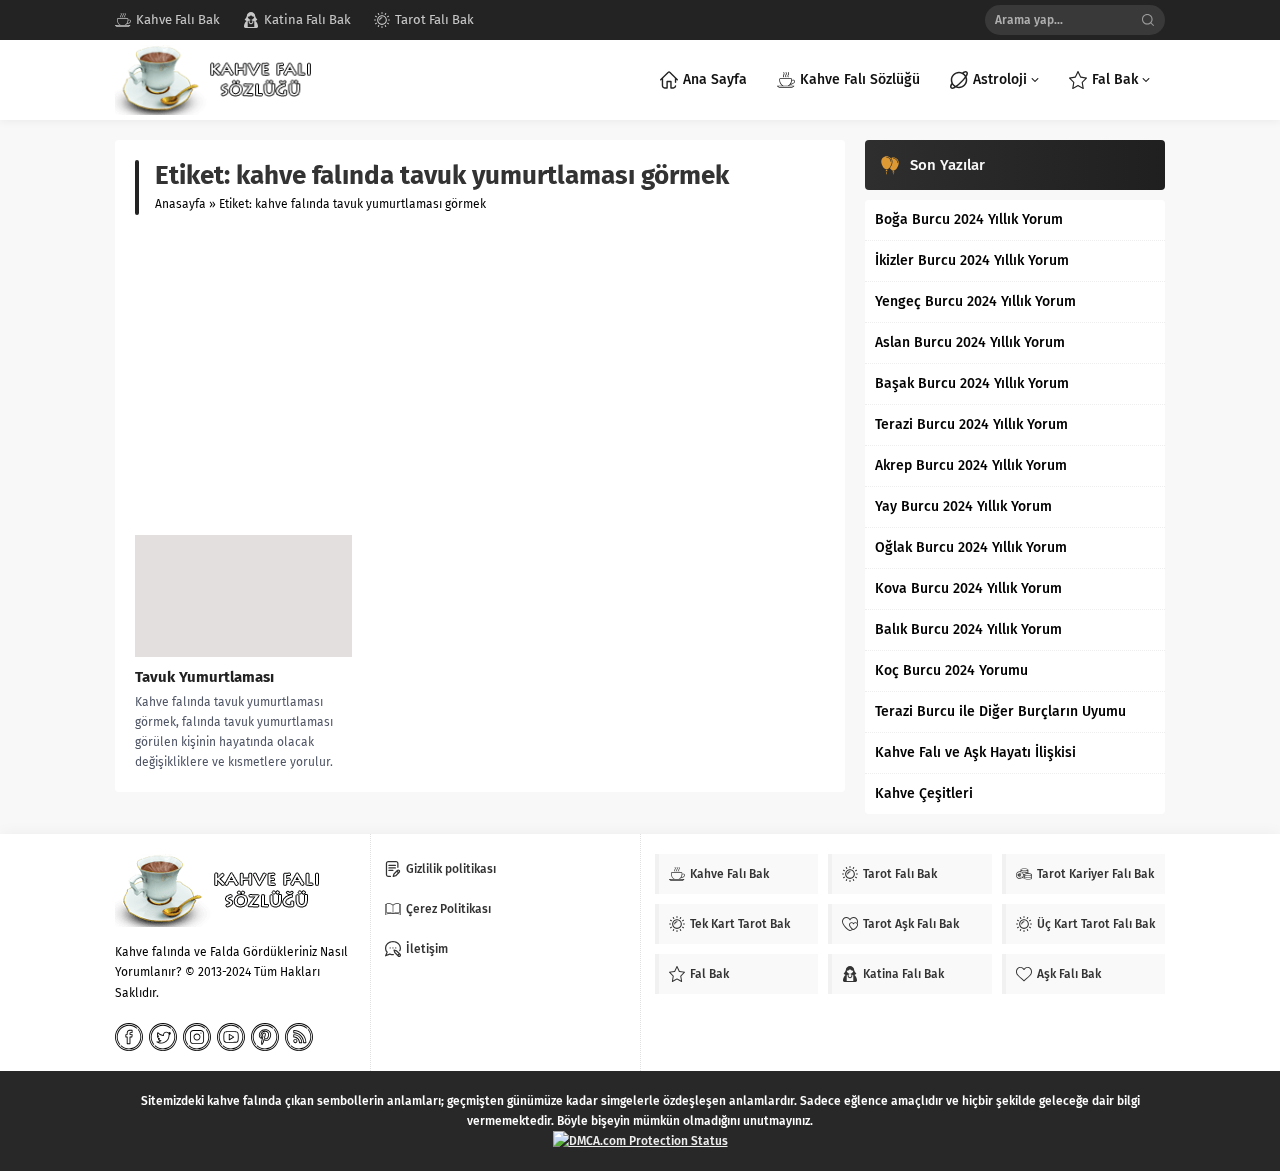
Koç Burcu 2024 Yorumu (951, 670)
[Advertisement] (480, 375)
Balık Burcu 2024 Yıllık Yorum (968, 629)
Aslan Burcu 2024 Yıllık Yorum (970, 342)
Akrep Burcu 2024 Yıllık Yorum (971, 465)
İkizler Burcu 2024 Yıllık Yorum (972, 260)
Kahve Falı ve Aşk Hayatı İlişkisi (975, 752)
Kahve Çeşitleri (924, 793)
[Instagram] (197, 1037)
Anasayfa (180, 204)
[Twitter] (163, 1037)
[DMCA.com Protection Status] (640, 1141)
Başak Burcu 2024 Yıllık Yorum (972, 383)
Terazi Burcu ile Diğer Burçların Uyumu (1000, 711)
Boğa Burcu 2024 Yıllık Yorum (969, 219)
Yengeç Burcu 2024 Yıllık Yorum (975, 301)
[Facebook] (129, 1037)
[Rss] (299, 1037)
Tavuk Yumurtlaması (204, 677)
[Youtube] (231, 1037)
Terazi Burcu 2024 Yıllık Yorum (971, 424)
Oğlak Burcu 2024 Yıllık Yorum (971, 547)
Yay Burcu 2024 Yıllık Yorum (963, 506)
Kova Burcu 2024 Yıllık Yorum (968, 588)
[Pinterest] (265, 1037)
